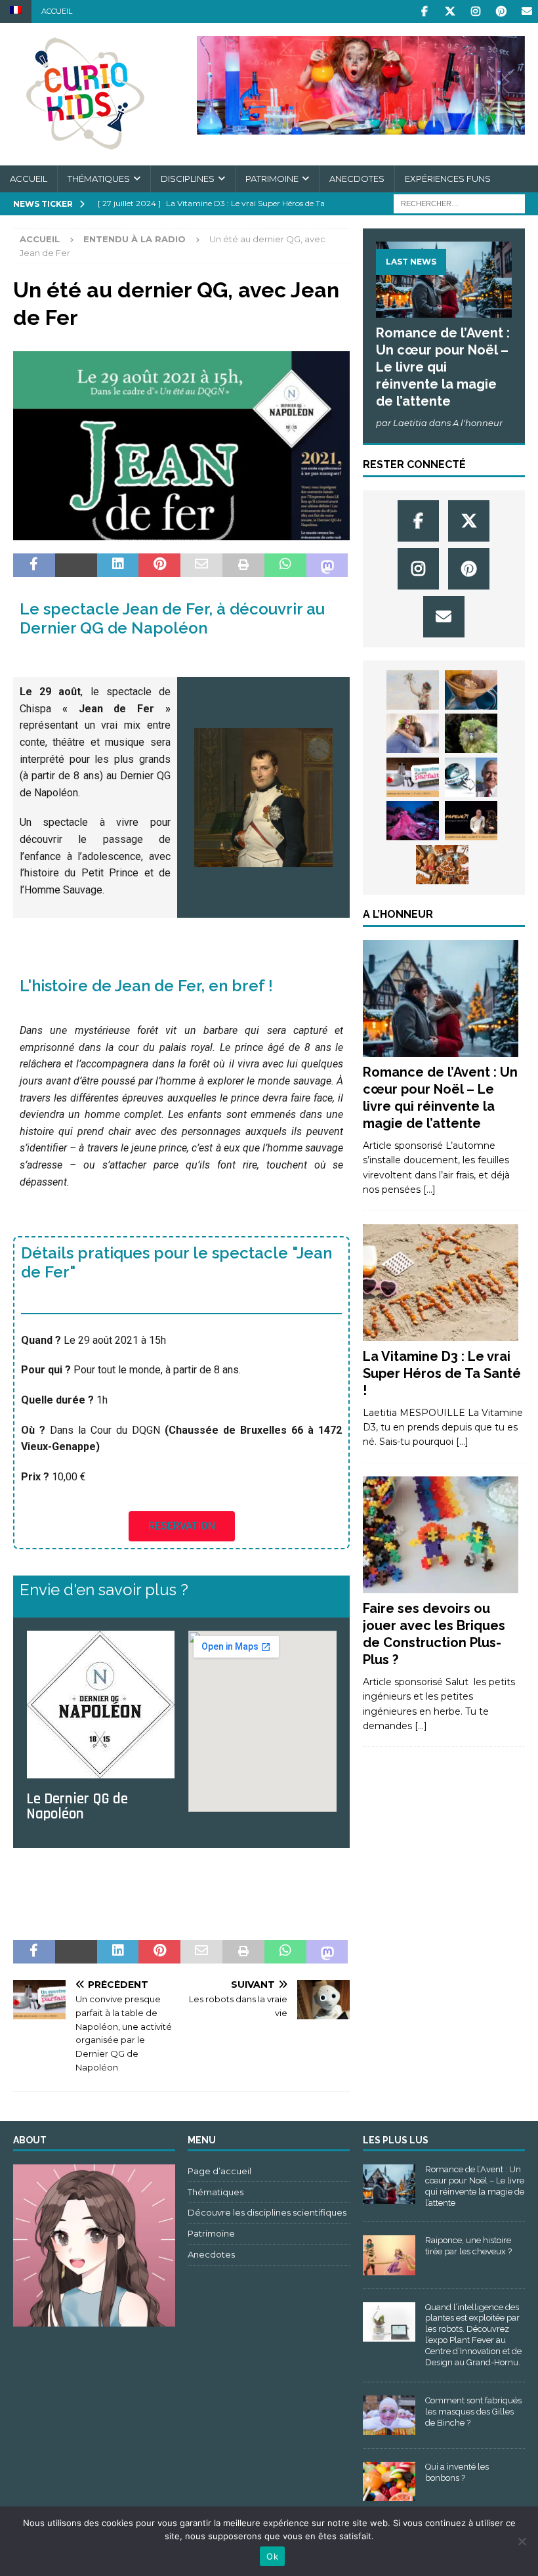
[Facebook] (424, 11)
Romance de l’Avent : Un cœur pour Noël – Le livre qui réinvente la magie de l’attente (443, 367)
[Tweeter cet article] (76, 565)
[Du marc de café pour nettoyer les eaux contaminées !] (471, 690)
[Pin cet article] (159, 565)
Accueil (57, 11)
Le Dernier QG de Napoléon (77, 1807)
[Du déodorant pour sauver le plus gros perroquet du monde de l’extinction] (471, 733)
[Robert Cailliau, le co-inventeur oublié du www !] (471, 777)
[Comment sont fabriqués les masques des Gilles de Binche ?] (389, 2415)
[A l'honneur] (441, 998)
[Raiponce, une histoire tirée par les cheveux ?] (389, 2255)
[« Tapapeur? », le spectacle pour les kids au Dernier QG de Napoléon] (471, 821)
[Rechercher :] (459, 203)
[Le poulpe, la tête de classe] (413, 821)
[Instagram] (475, 11)
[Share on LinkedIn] (118, 565)
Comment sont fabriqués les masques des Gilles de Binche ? (473, 2412)
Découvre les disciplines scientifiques (267, 2212)
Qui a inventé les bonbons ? (457, 2472)
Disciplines (188, 179)
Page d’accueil (219, 2171)
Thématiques (99, 179)
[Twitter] (450, 11)
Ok (272, 2556)
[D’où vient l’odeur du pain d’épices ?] (442, 865)
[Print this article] (243, 565)
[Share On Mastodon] (327, 565)
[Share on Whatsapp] (285, 565)
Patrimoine (272, 179)
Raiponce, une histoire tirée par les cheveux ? (468, 2246)
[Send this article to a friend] (201, 565)
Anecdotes (357, 179)
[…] (429, 1190)
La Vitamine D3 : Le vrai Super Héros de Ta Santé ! (442, 1373)
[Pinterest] (501, 11)
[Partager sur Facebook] (34, 565)
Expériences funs (448, 179)
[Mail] (527, 11)
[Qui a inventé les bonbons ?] (389, 2481)
